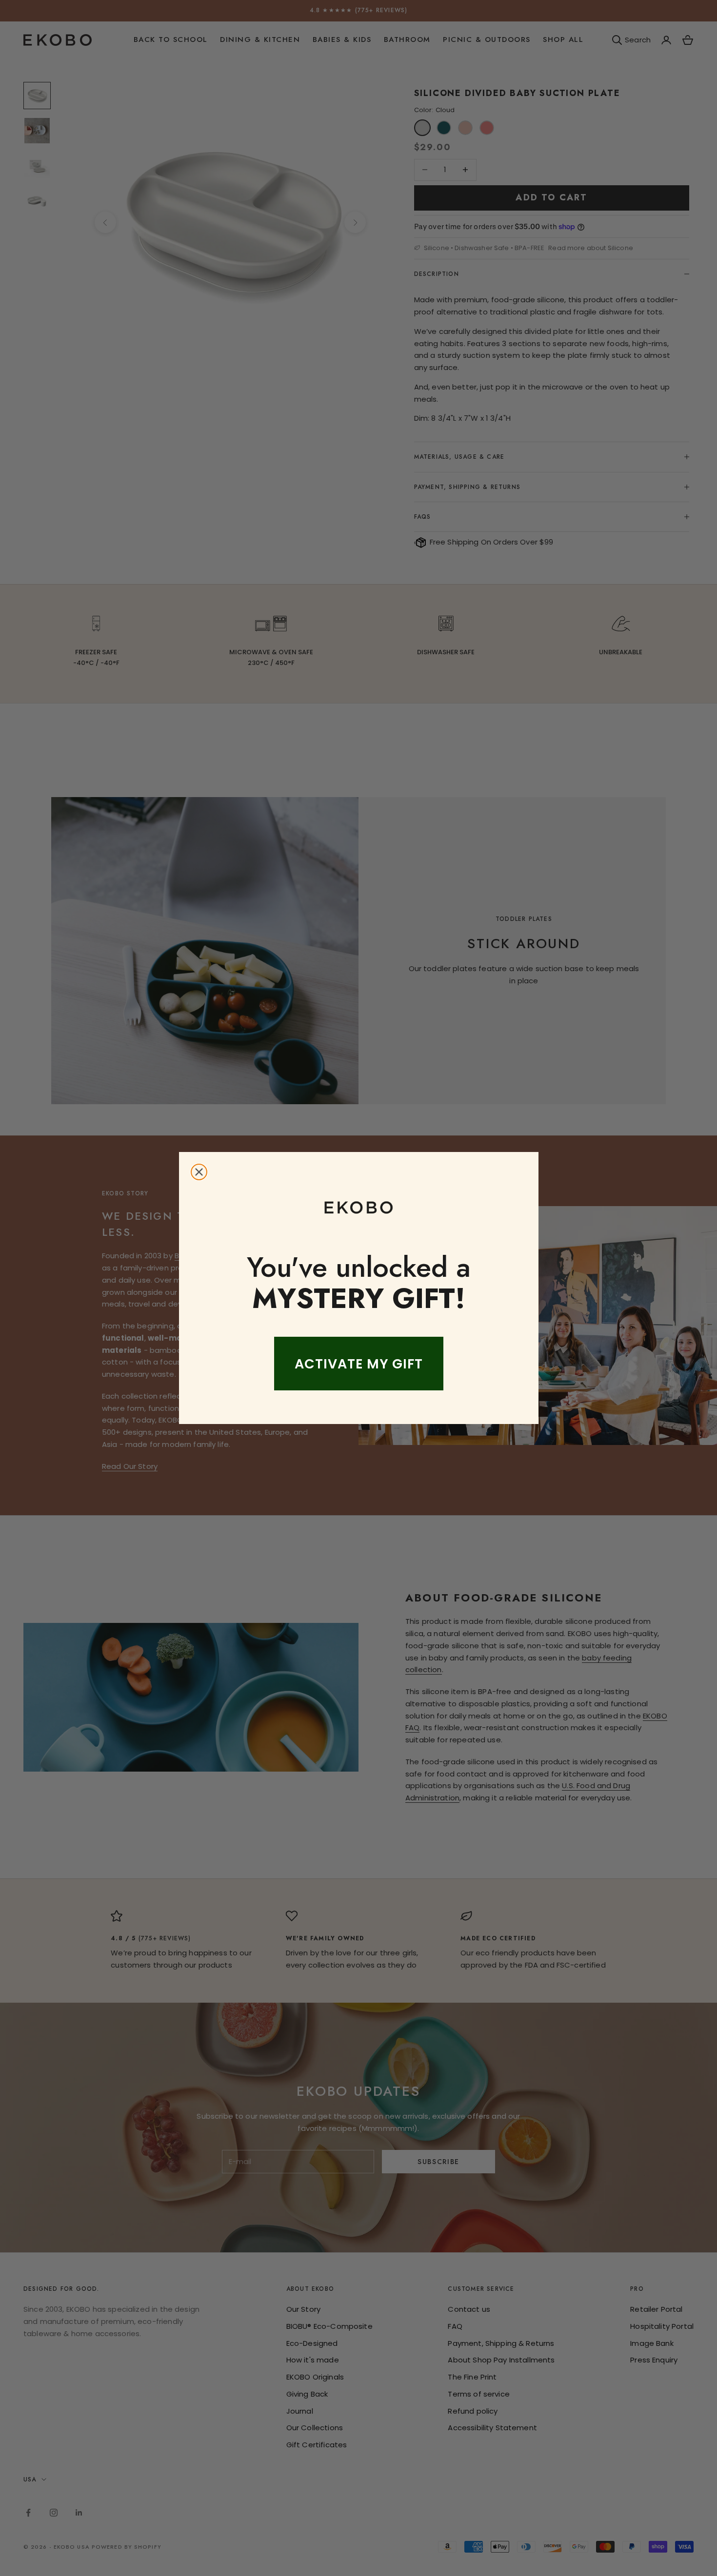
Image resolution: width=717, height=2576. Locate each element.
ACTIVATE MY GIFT (359, 1364)
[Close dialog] (199, 1172)
